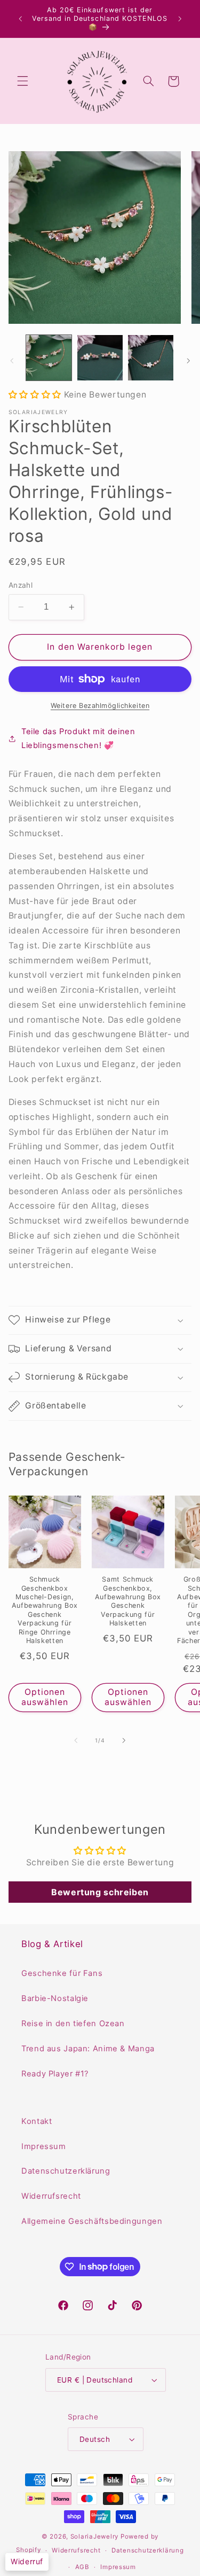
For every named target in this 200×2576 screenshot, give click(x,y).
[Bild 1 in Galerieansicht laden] (49, 358)
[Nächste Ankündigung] (180, 19)
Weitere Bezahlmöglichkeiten (100, 706)
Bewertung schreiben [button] (100, 1892)
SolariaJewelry (94, 2536)
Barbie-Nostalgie (55, 1998)
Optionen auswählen (45, 1697)
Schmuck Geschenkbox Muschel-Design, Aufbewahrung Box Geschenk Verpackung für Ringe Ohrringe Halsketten (45, 1610)
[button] (22, 81)
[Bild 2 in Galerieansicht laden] (100, 358)
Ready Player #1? (55, 2074)
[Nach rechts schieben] (188, 361)
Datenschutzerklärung (66, 2171)
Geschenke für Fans (62, 1973)
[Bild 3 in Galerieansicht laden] (151, 358)
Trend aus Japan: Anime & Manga (88, 2049)
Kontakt (37, 2121)
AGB (82, 2567)
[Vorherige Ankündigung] (20, 19)
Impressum (44, 2146)
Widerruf (27, 2561)
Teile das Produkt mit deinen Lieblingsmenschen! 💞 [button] (78, 738)
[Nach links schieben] (12, 361)
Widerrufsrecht (51, 2196)
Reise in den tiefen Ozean (73, 2024)
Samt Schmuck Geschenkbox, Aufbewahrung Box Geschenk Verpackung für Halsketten (128, 1601)
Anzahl (21, 585)
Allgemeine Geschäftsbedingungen (92, 2221)
